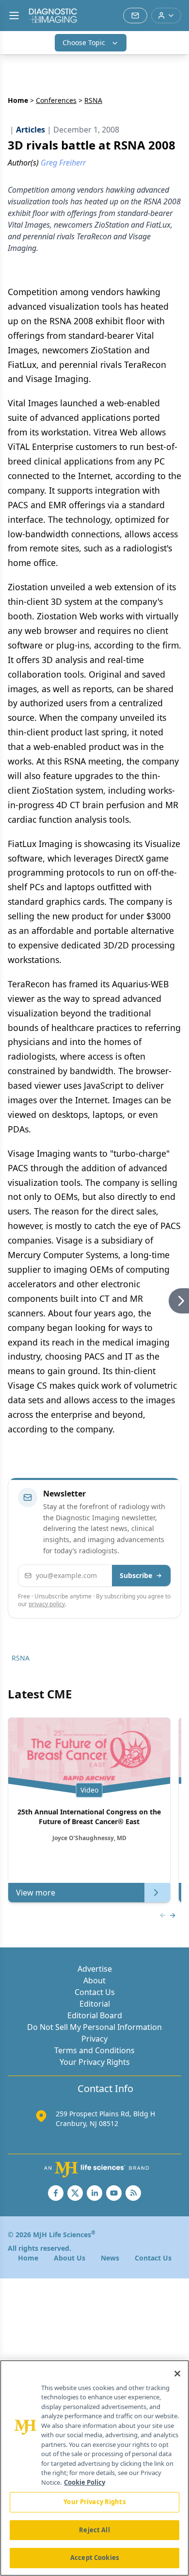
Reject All (94, 2530)
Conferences (56, 100)
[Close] (177, 2374)
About (94, 1980)
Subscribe (136, 1575)
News (110, 2258)
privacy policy (47, 1604)
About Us (70, 2258)
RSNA (21, 1658)
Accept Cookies (94, 2558)
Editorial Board (95, 2015)
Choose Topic (84, 42)
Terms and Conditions (94, 2050)
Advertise (95, 1969)
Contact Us (95, 1992)
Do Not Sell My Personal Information (94, 2027)
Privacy (94, 2039)
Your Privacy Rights (95, 2062)
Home (18, 100)
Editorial (95, 2004)
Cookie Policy (85, 2482)
